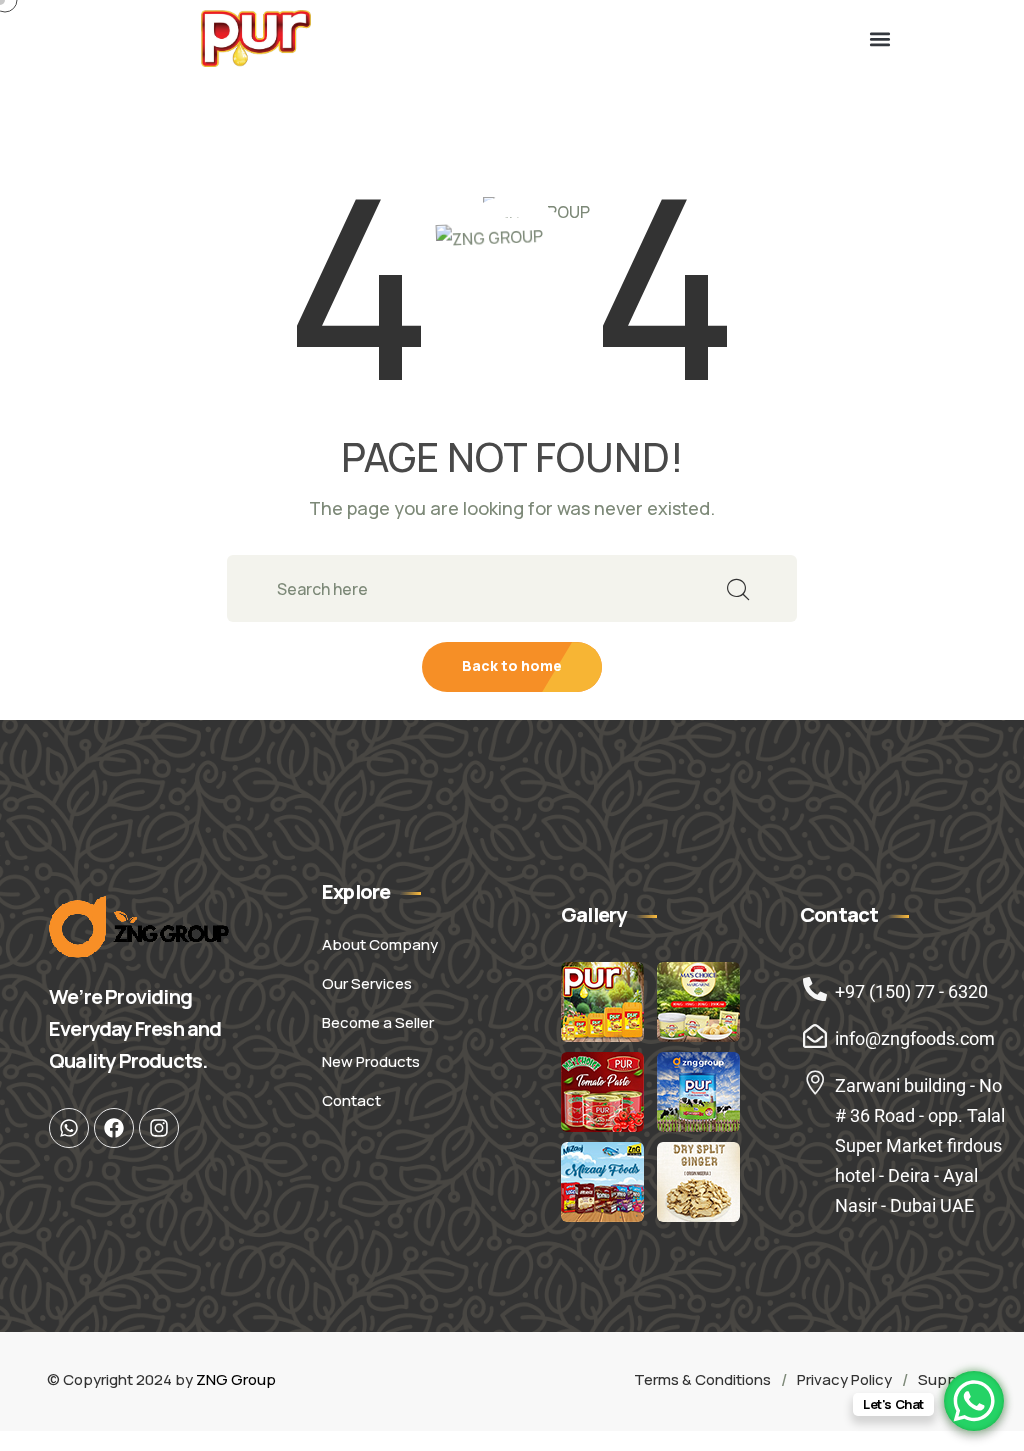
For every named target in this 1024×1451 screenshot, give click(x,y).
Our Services (367, 983)
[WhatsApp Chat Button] (974, 1401)
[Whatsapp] (69, 1128)
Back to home (512, 665)
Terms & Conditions (702, 1379)
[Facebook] (114, 1128)
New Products (371, 1061)
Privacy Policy (844, 1379)
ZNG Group (236, 1379)
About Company (380, 944)
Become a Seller (378, 1022)
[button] (879, 38)
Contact (351, 1100)
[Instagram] (159, 1128)
